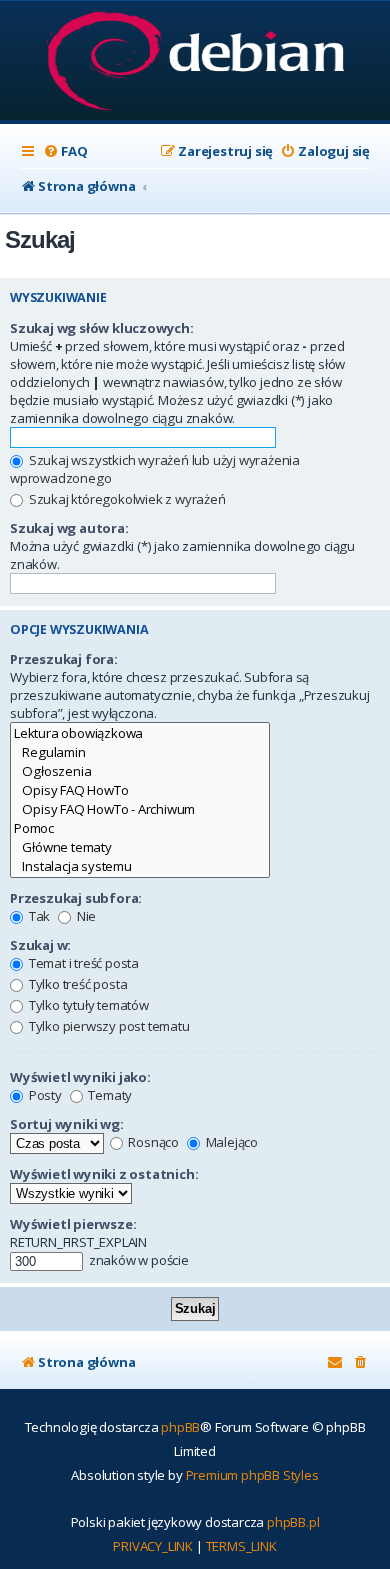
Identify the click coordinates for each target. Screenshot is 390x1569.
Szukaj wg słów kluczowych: (102, 328)
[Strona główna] (195, 62)
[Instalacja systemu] (140, 866)
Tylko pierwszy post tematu (108, 1026)
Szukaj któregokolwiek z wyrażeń (126, 499)
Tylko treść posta (76, 984)
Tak (38, 916)
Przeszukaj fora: (64, 659)
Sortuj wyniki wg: (67, 1124)
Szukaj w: (40, 945)
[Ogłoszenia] (140, 771)
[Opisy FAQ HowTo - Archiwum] (140, 809)
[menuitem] (65, 151)
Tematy (109, 1095)
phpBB (180, 1427)
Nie (85, 916)
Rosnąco (152, 1142)
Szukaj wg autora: (69, 528)
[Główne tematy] (140, 847)
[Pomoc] (140, 828)
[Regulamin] (140, 752)
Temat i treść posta (82, 963)
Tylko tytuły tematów (87, 1005)
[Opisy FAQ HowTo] (140, 790)
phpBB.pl (293, 1522)
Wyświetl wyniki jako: (80, 1077)
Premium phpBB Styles (252, 1475)
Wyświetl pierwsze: (73, 1224)
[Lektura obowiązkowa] (140, 733)
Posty (44, 1095)
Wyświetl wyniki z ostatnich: (104, 1174)
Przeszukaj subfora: (76, 898)
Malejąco (230, 1142)
